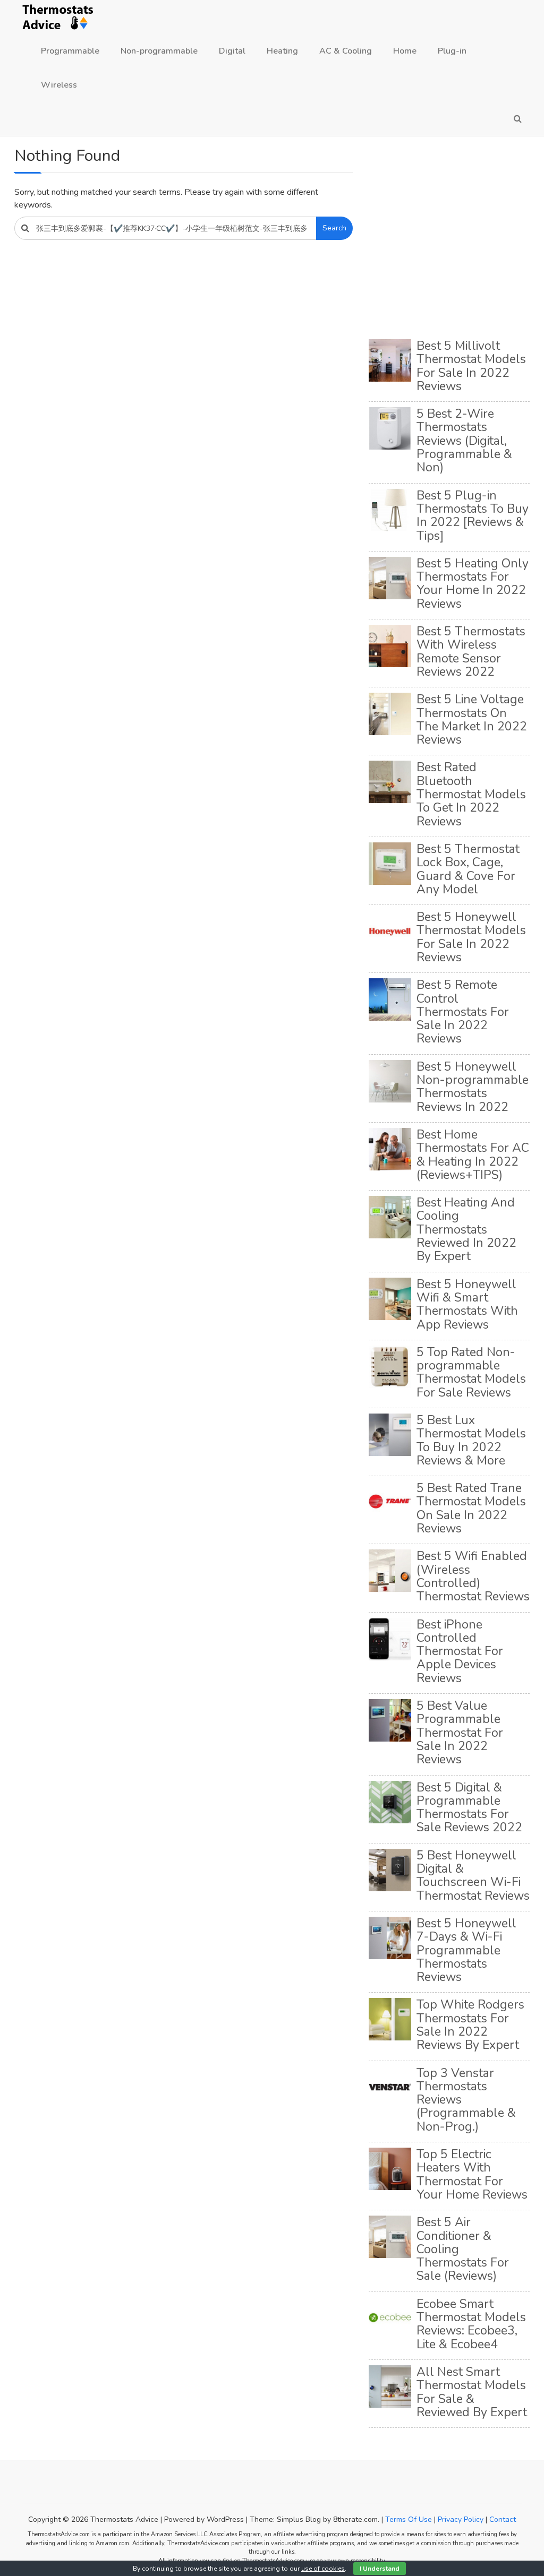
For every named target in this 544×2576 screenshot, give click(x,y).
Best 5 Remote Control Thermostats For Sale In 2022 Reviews (463, 1012)
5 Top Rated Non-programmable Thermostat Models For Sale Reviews (471, 1372)
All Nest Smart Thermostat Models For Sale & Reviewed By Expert (472, 2392)
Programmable (70, 51)
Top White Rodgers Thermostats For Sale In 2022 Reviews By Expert (470, 2025)
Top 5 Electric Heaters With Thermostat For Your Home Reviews (472, 2174)
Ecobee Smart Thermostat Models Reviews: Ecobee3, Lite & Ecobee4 (471, 2324)
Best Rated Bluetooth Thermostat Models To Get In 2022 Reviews (471, 794)
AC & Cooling (346, 51)
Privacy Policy (461, 2519)
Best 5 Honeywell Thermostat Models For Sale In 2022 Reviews (471, 937)
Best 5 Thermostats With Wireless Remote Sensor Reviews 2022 (471, 652)
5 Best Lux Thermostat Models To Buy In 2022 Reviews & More (471, 1440)
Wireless (59, 85)
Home (405, 51)
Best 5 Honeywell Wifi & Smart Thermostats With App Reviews (467, 1304)
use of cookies (323, 2569)
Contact (503, 2519)
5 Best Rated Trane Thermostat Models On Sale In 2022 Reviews (471, 1508)
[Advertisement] (449, 239)
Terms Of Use (409, 2519)
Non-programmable (159, 51)
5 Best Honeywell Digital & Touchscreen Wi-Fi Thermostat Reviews (473, 1876)
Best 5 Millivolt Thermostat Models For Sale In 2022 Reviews (471, 366)
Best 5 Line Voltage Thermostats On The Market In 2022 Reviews (472, 720)
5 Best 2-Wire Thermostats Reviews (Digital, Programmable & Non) (464, 441)
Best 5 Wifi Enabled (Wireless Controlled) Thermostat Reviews (473, 1576)
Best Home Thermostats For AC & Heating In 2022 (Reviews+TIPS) (473, 1155)
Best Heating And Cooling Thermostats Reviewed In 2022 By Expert (466, 1229)
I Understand (380, 2569)
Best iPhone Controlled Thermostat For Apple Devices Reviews (460, 1651)
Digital (232, 51)
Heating (282, 51)
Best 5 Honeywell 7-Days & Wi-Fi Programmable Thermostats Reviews (466, 1950)
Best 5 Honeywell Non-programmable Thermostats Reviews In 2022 (473, 1087)
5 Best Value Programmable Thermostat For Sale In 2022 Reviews (460, 1733)
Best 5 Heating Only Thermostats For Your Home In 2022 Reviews (473, 584)
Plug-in (452, 51)
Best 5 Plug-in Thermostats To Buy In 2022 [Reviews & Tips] (473, 516)
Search (334, 228)
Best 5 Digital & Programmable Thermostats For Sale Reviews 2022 (469, 1808)
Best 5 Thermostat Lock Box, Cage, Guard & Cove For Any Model (468, 869)
